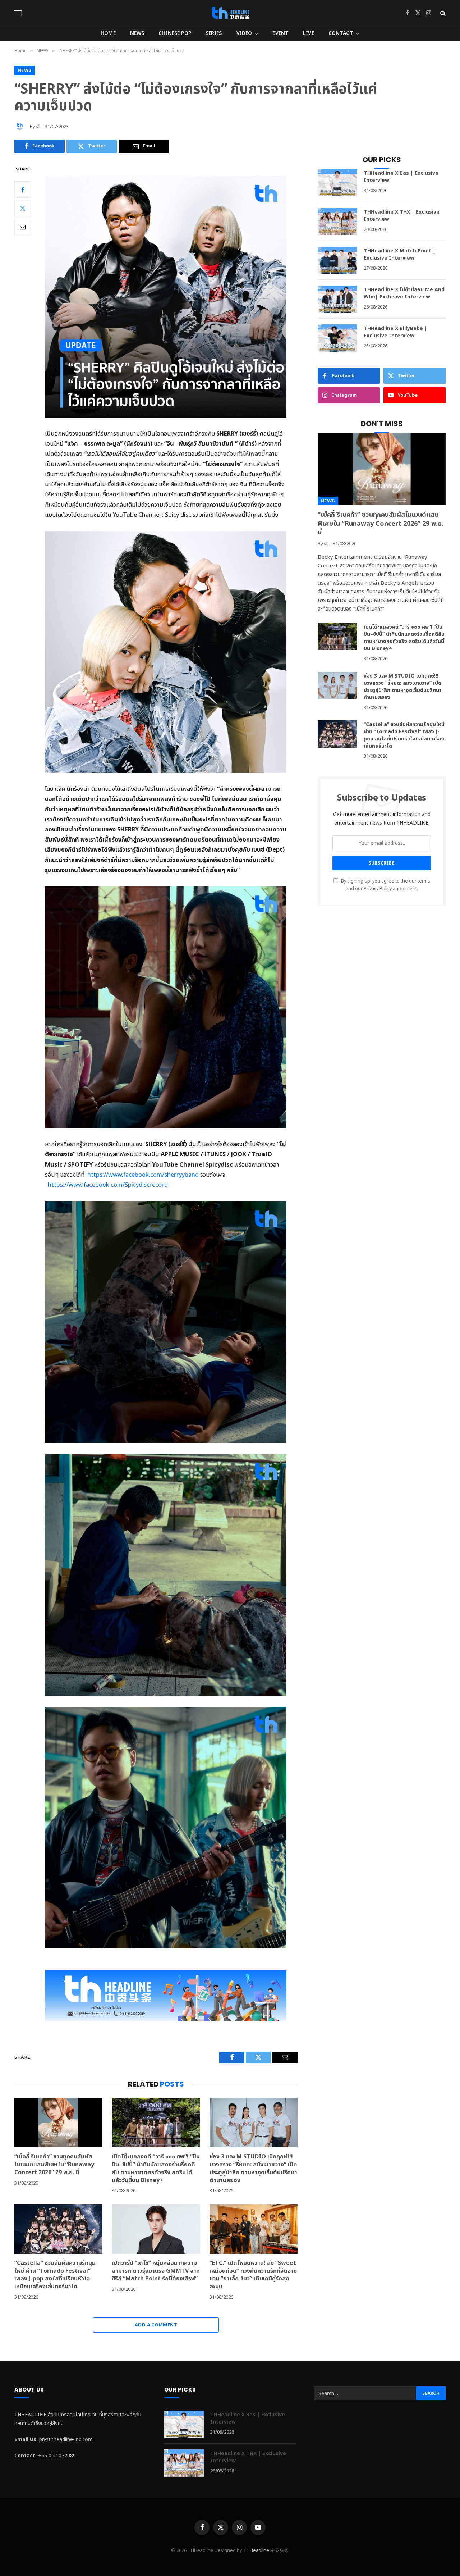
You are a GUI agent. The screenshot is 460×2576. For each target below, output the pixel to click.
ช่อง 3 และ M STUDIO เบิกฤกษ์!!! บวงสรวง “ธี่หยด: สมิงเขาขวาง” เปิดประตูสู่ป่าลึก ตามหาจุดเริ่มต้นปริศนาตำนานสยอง (253, 2169)
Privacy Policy (378, 889)
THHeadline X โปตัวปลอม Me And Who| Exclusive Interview (404, 293)
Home (108, 33)
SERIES (214, 33)
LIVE (309, 33)
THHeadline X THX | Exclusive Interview (402, 216)
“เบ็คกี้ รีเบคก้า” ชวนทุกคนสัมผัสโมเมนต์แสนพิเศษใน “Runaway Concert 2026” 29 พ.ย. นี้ (54, 2165)
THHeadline (256, 2550)
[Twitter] (23, 208)
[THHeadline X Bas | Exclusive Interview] (337, 183)
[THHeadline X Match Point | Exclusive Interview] (337, 260)
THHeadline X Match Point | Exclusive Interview (400, 255)
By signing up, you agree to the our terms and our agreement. (385, 885)
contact (341, 33)
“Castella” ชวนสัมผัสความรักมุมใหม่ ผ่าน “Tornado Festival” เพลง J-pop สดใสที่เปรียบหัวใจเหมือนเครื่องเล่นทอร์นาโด (55, 2275)
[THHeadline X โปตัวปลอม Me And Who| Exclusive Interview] (337, 299)
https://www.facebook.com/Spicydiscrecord (108, 1185)
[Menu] (18, 13)
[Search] (442, 13)
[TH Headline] (230, 13)
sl (38, 127)
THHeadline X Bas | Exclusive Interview (401, 177)
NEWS (137, 33)
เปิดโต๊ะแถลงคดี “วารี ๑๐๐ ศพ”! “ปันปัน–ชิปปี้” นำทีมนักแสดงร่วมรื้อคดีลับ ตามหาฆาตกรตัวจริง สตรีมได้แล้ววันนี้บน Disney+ (156, 2169)
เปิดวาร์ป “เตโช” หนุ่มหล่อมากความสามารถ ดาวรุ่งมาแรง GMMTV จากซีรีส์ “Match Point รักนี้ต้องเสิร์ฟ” (156, 2271)
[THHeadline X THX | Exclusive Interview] (337, 222)
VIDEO (244, 33)
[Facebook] (23, 190)
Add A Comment (156, 2325)
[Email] (23, 227)
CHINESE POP (175, 33)
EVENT (280, 33)
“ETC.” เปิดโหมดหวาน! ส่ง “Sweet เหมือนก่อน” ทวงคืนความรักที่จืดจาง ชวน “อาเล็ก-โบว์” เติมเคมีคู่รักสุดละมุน (253, 2275)
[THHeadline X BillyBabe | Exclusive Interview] (337, 338)
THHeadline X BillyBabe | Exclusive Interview (395, 332)
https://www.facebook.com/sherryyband (143, 1175)
